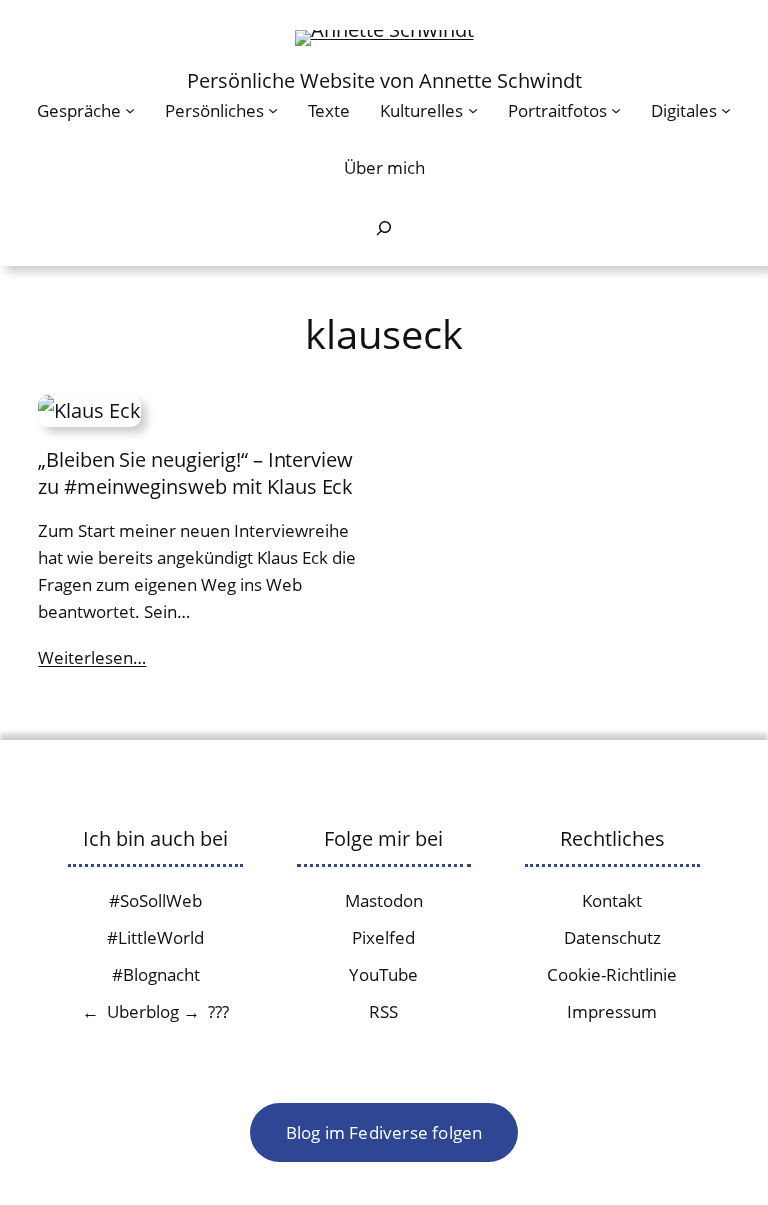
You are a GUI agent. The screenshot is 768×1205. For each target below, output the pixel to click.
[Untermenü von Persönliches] (273, 110)
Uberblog (143, 1011)
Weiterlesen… (92, 657)
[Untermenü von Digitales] (726, 110)
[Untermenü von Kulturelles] (473, 110)
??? (218, 1011)
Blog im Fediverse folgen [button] (384, 1132)
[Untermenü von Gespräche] (130, 110)
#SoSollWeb (155, 900)
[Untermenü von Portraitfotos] (616, 110)
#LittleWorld (155, 937)
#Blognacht (156, 974)
